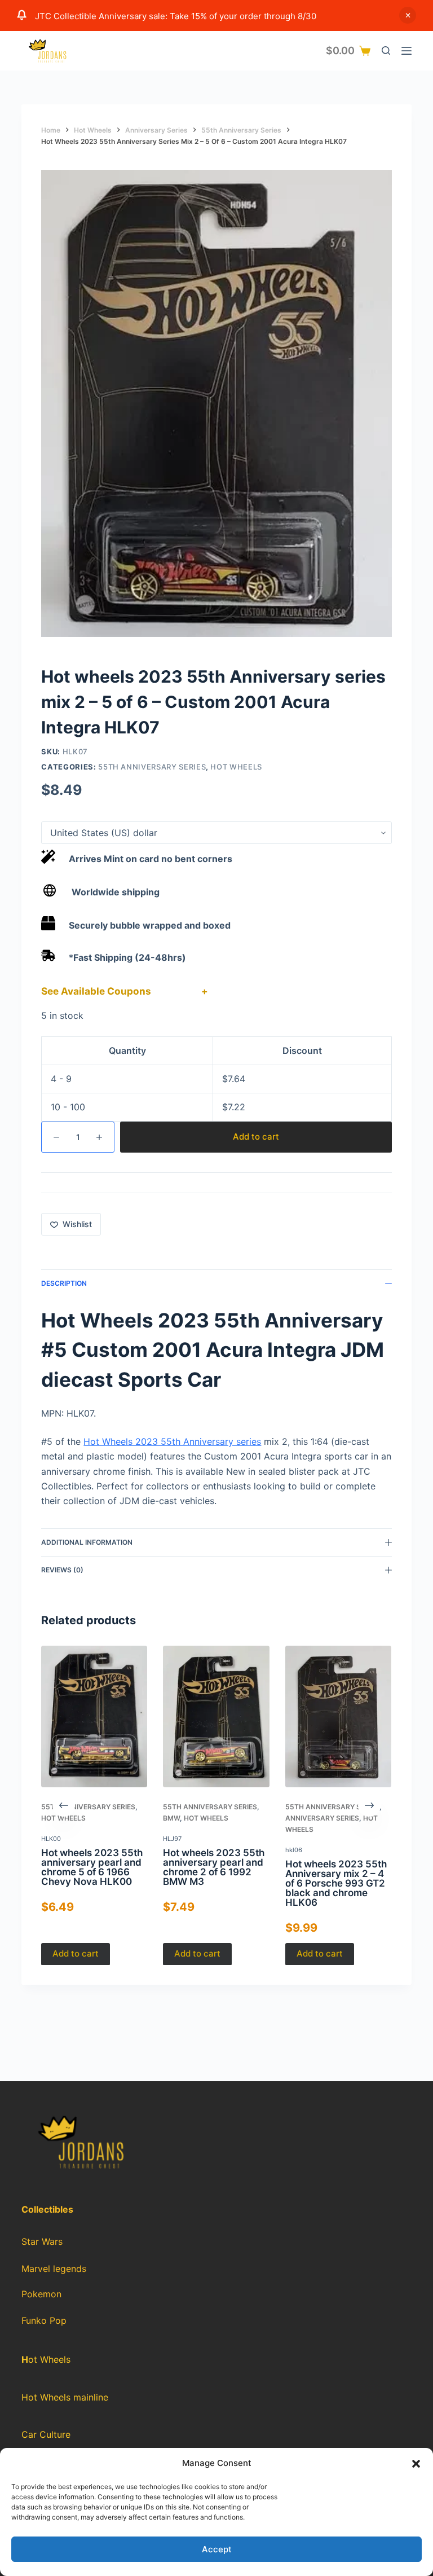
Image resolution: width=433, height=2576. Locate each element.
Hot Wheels (236, 767)
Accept (217, 2549)
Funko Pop (44, 2321)
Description (64, 1283)
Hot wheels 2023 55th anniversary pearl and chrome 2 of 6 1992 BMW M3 (214, 1867)
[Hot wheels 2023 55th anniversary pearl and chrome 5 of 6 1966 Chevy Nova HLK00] (94, 1716)
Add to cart (256, 1137)
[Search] (386, 50)
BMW (172, 1818)
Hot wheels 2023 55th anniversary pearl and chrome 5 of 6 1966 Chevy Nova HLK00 (92, 1867)
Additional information (87, 1542)
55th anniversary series (152, 767)
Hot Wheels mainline (65, 2397)
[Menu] (407, 51)
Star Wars (42, 2241)
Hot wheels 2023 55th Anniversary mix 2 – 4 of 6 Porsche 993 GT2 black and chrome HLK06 (336, 1883)
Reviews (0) (62, 1570)
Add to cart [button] (76, 1953)
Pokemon (41, 2294)
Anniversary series (322, 1818)
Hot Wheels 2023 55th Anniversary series (172, 1441)
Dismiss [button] (408, 15)
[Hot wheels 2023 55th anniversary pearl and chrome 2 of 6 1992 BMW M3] (216, 1716)
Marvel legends (54, 2269)
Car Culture (46, 2434)
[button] (416, 2464)
